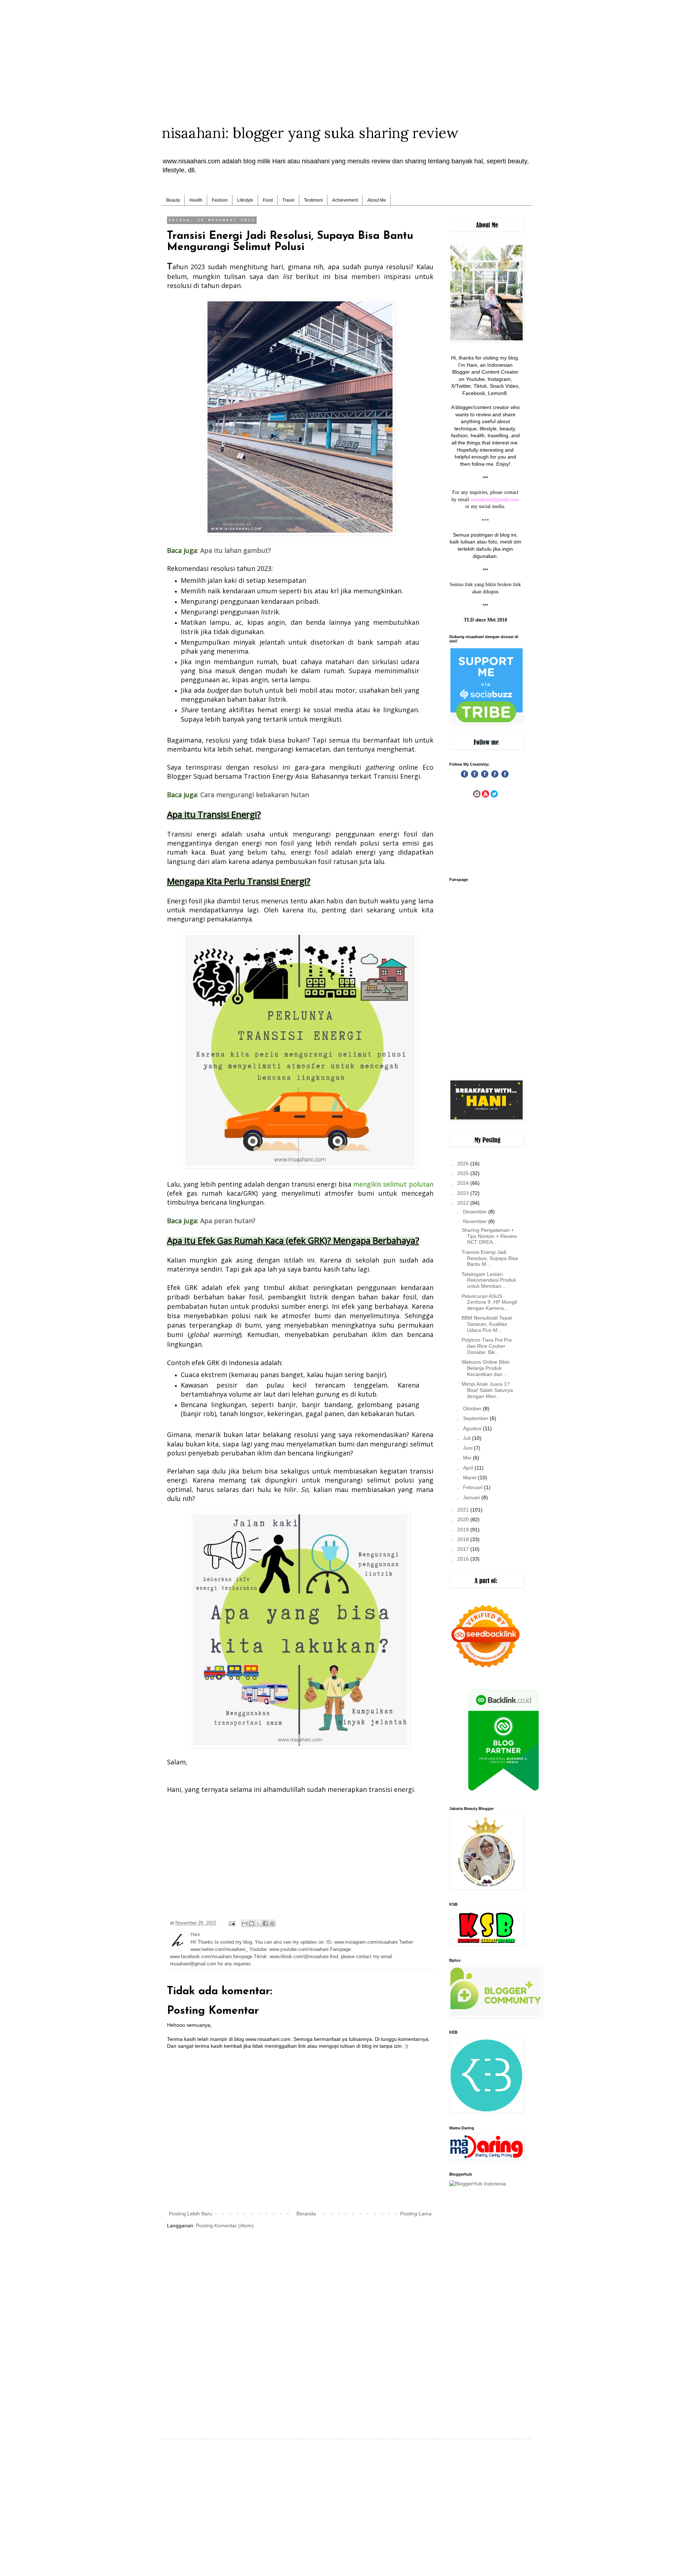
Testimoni (313, 200)
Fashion (220, 200)
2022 (464, 1203)
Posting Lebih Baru (190, 2214)
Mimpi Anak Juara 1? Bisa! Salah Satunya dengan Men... (487, 1390)
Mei (468, 1458)
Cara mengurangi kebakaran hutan (255, 795)
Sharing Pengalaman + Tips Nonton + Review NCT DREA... (489, 1236)
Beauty (173, 200)
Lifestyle (245, 200)
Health (196, 200)
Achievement (345, 200)
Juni (468, 1448)
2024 (464, 1183)
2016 (464, 1559)
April (469, 1468)
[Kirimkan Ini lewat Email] (245, 1923)
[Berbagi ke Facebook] (265, 1923)
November (476, 1221)
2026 (464, 1164)
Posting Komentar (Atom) (225, 2225)
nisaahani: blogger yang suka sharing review (310, 133)
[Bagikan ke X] (258, 1923)
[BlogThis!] (252, 1923)
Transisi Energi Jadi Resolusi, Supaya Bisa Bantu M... (490, 1258)
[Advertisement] (347, 51)
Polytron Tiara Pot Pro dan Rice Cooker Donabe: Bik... (487, 1346)
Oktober (473, 1409)
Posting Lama (416, 2214)
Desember (476, 1212)
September (476, 1418)
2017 (464, 1549)
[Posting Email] (232, 1923)
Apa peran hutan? (228, 1221)
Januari (472, 1497)
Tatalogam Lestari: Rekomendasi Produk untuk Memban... (489, 1280)
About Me (377, 200)
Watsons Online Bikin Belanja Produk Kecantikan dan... (486, 1368)
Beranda (306, 2214)
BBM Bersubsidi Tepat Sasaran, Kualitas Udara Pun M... (487, 1324)
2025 (464, 1173)
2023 (464, 1193)
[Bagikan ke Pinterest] (272, 1923)
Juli (468, 1438)
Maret (470, 1478)
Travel (288, 200)
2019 (464, 1530)
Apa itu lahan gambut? (236, 550)
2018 (464, 1539)
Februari (474, 1487)
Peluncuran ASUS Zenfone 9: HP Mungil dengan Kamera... (489, 1302)
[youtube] (485, 796)
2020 (464, 1519)
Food (268, 200)
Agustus (473, 1428)
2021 (464, 1510)
